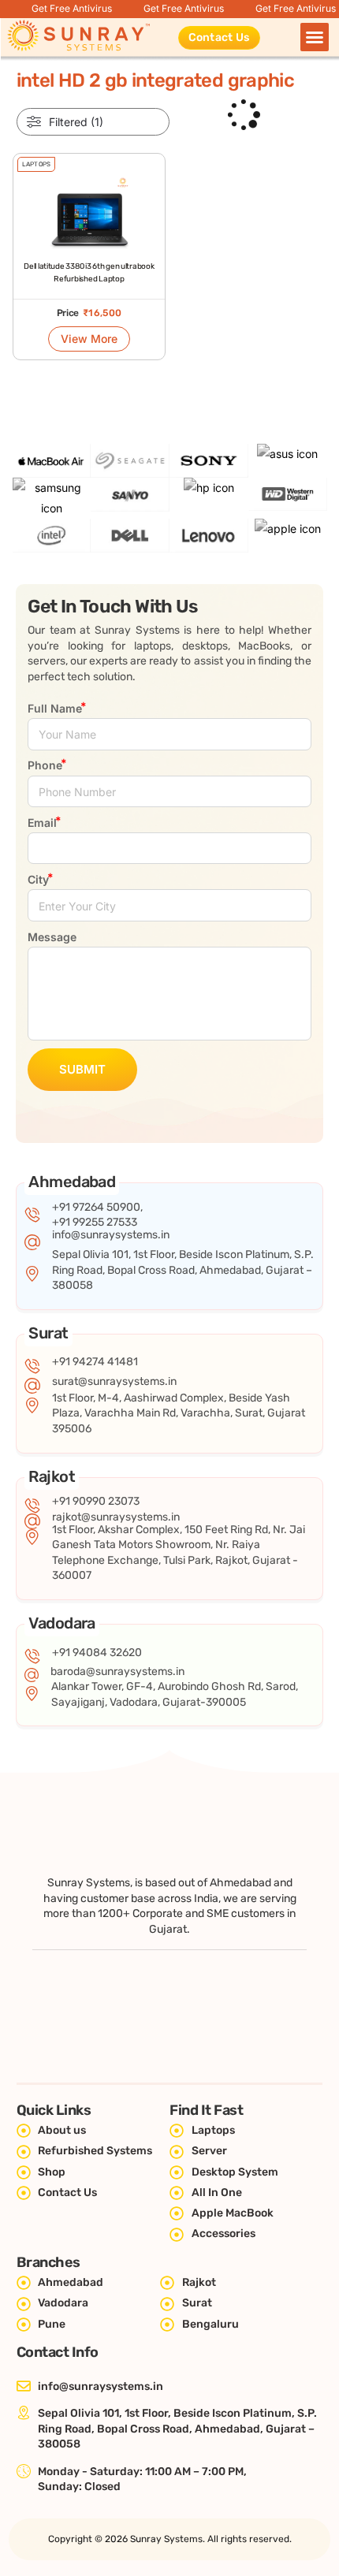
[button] (315, 37)
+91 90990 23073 (96, 1501)
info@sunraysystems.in (111, 1235)
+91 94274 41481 (95, 1362)
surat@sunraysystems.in (114, 1381)
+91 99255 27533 (95, 1222)
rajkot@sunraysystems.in (116, 1517)
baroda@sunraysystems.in (117, 1671)
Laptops (36, 164)
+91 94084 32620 (97, 1653)
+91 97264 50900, (97, 1207)
